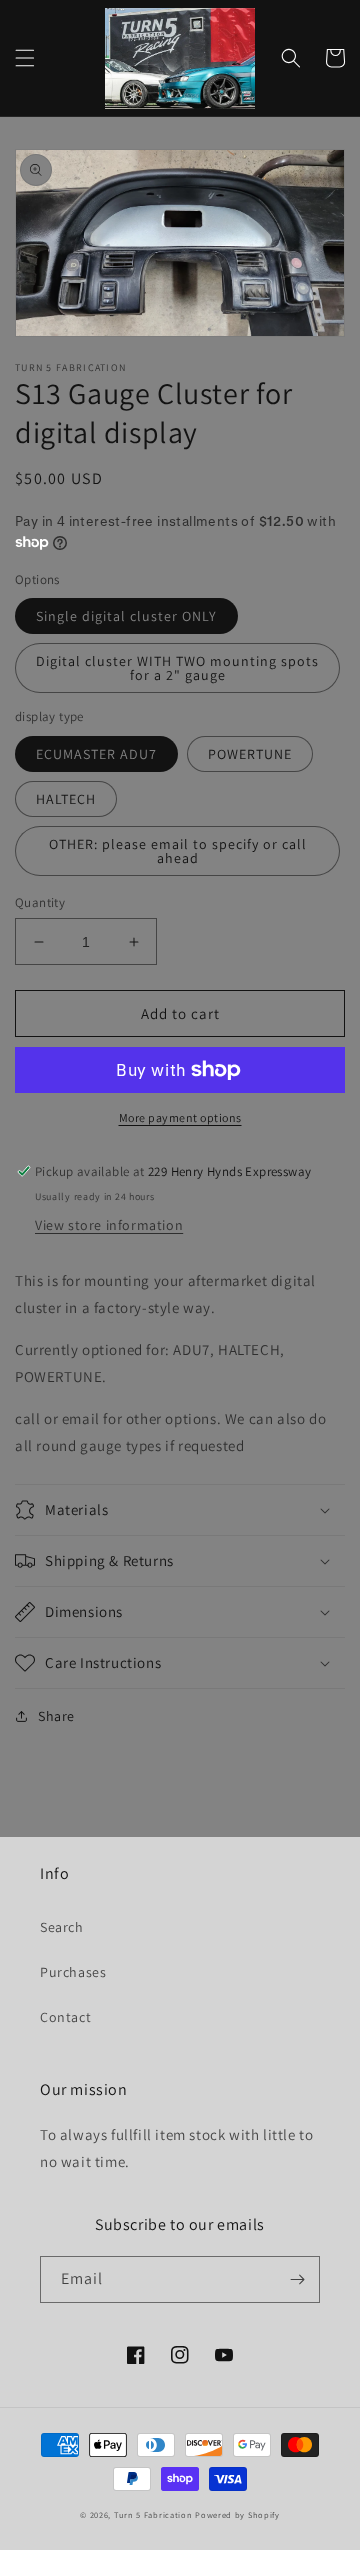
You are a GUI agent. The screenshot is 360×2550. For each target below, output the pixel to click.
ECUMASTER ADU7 (96, 754)
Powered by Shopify (237, 2514)
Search (62, 1927)
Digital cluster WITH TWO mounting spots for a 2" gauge (177, 668)
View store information (109, 1225)
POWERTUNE (250, 754)
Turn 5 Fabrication (153, 2514)
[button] (25, 58)
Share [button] (56, 1716)
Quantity (40, 902)
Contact (65, 2017)
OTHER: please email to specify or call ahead (178, 851)
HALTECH (66, 799)
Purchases (73, 1972)
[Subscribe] (297, 2279)
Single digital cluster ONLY (126, 616)
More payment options (180, 1117)
